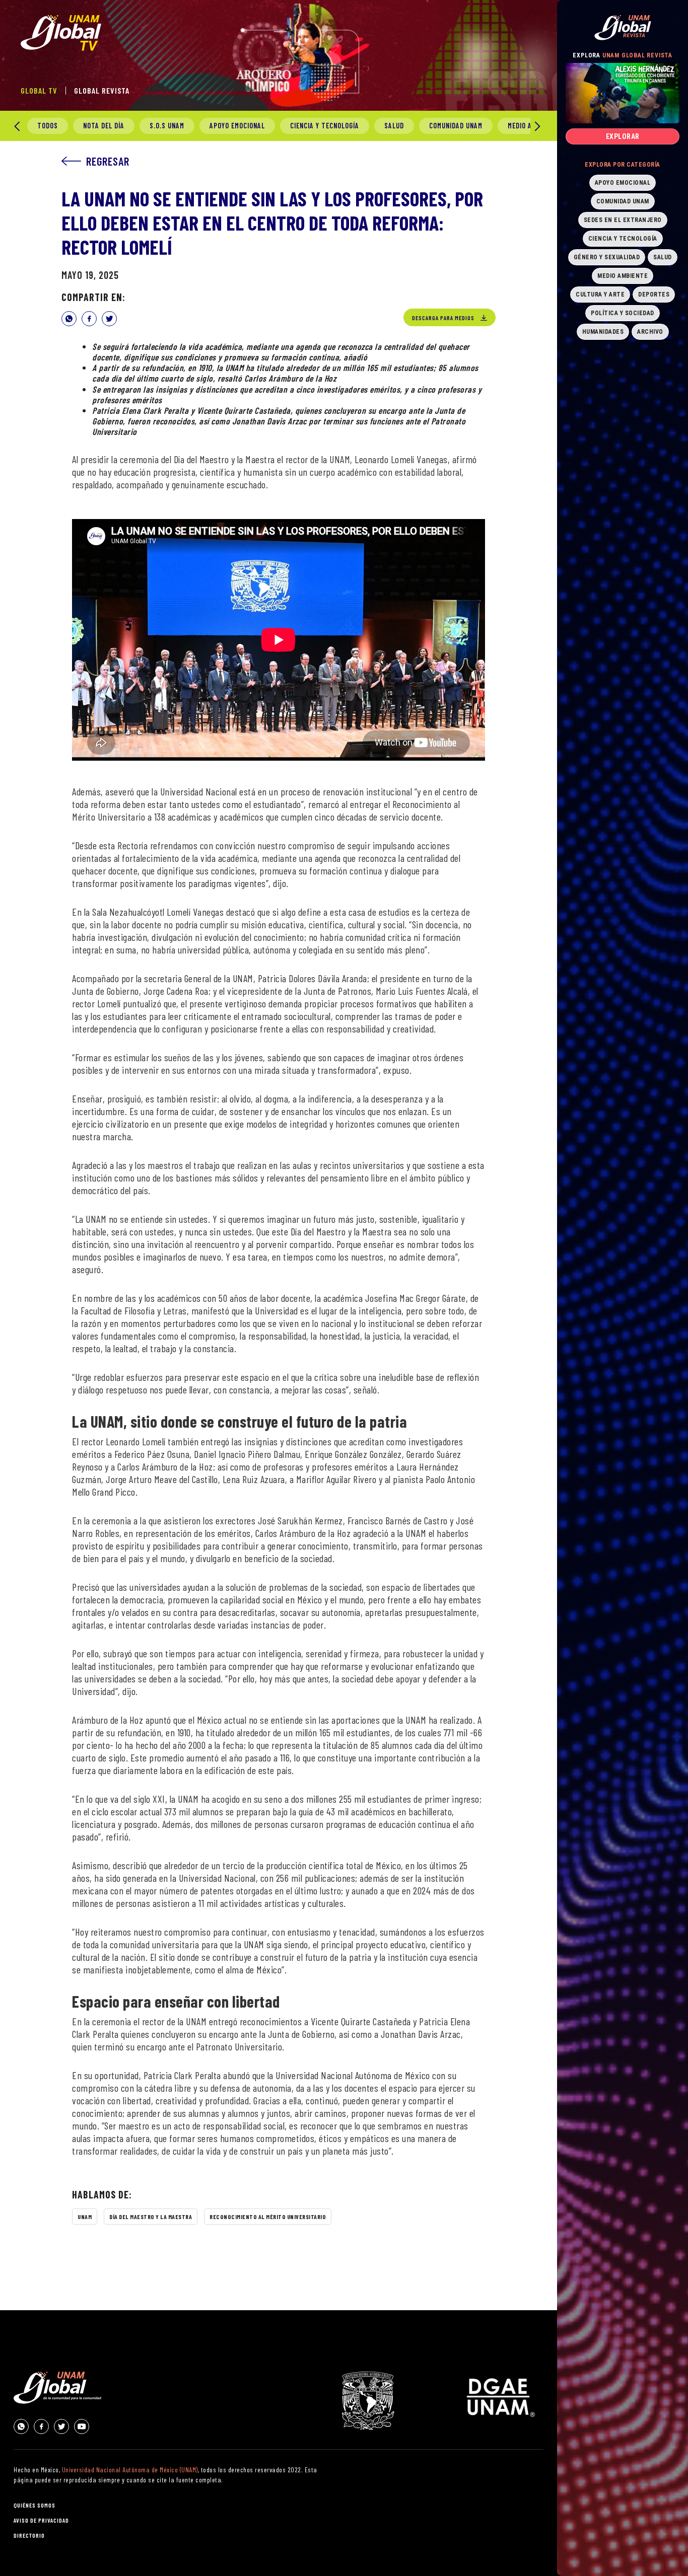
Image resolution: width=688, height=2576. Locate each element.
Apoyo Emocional (237, 126)
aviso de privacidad (41, 2520)
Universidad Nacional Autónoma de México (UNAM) (130, 2470)
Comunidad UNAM (456, 126)
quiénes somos (35, 2505)
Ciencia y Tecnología (325, 126)
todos (48, 126)
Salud (394, 126)
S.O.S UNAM (167, 126)
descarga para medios (443, 318)
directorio (29, 2535)
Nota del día (104, 126)
